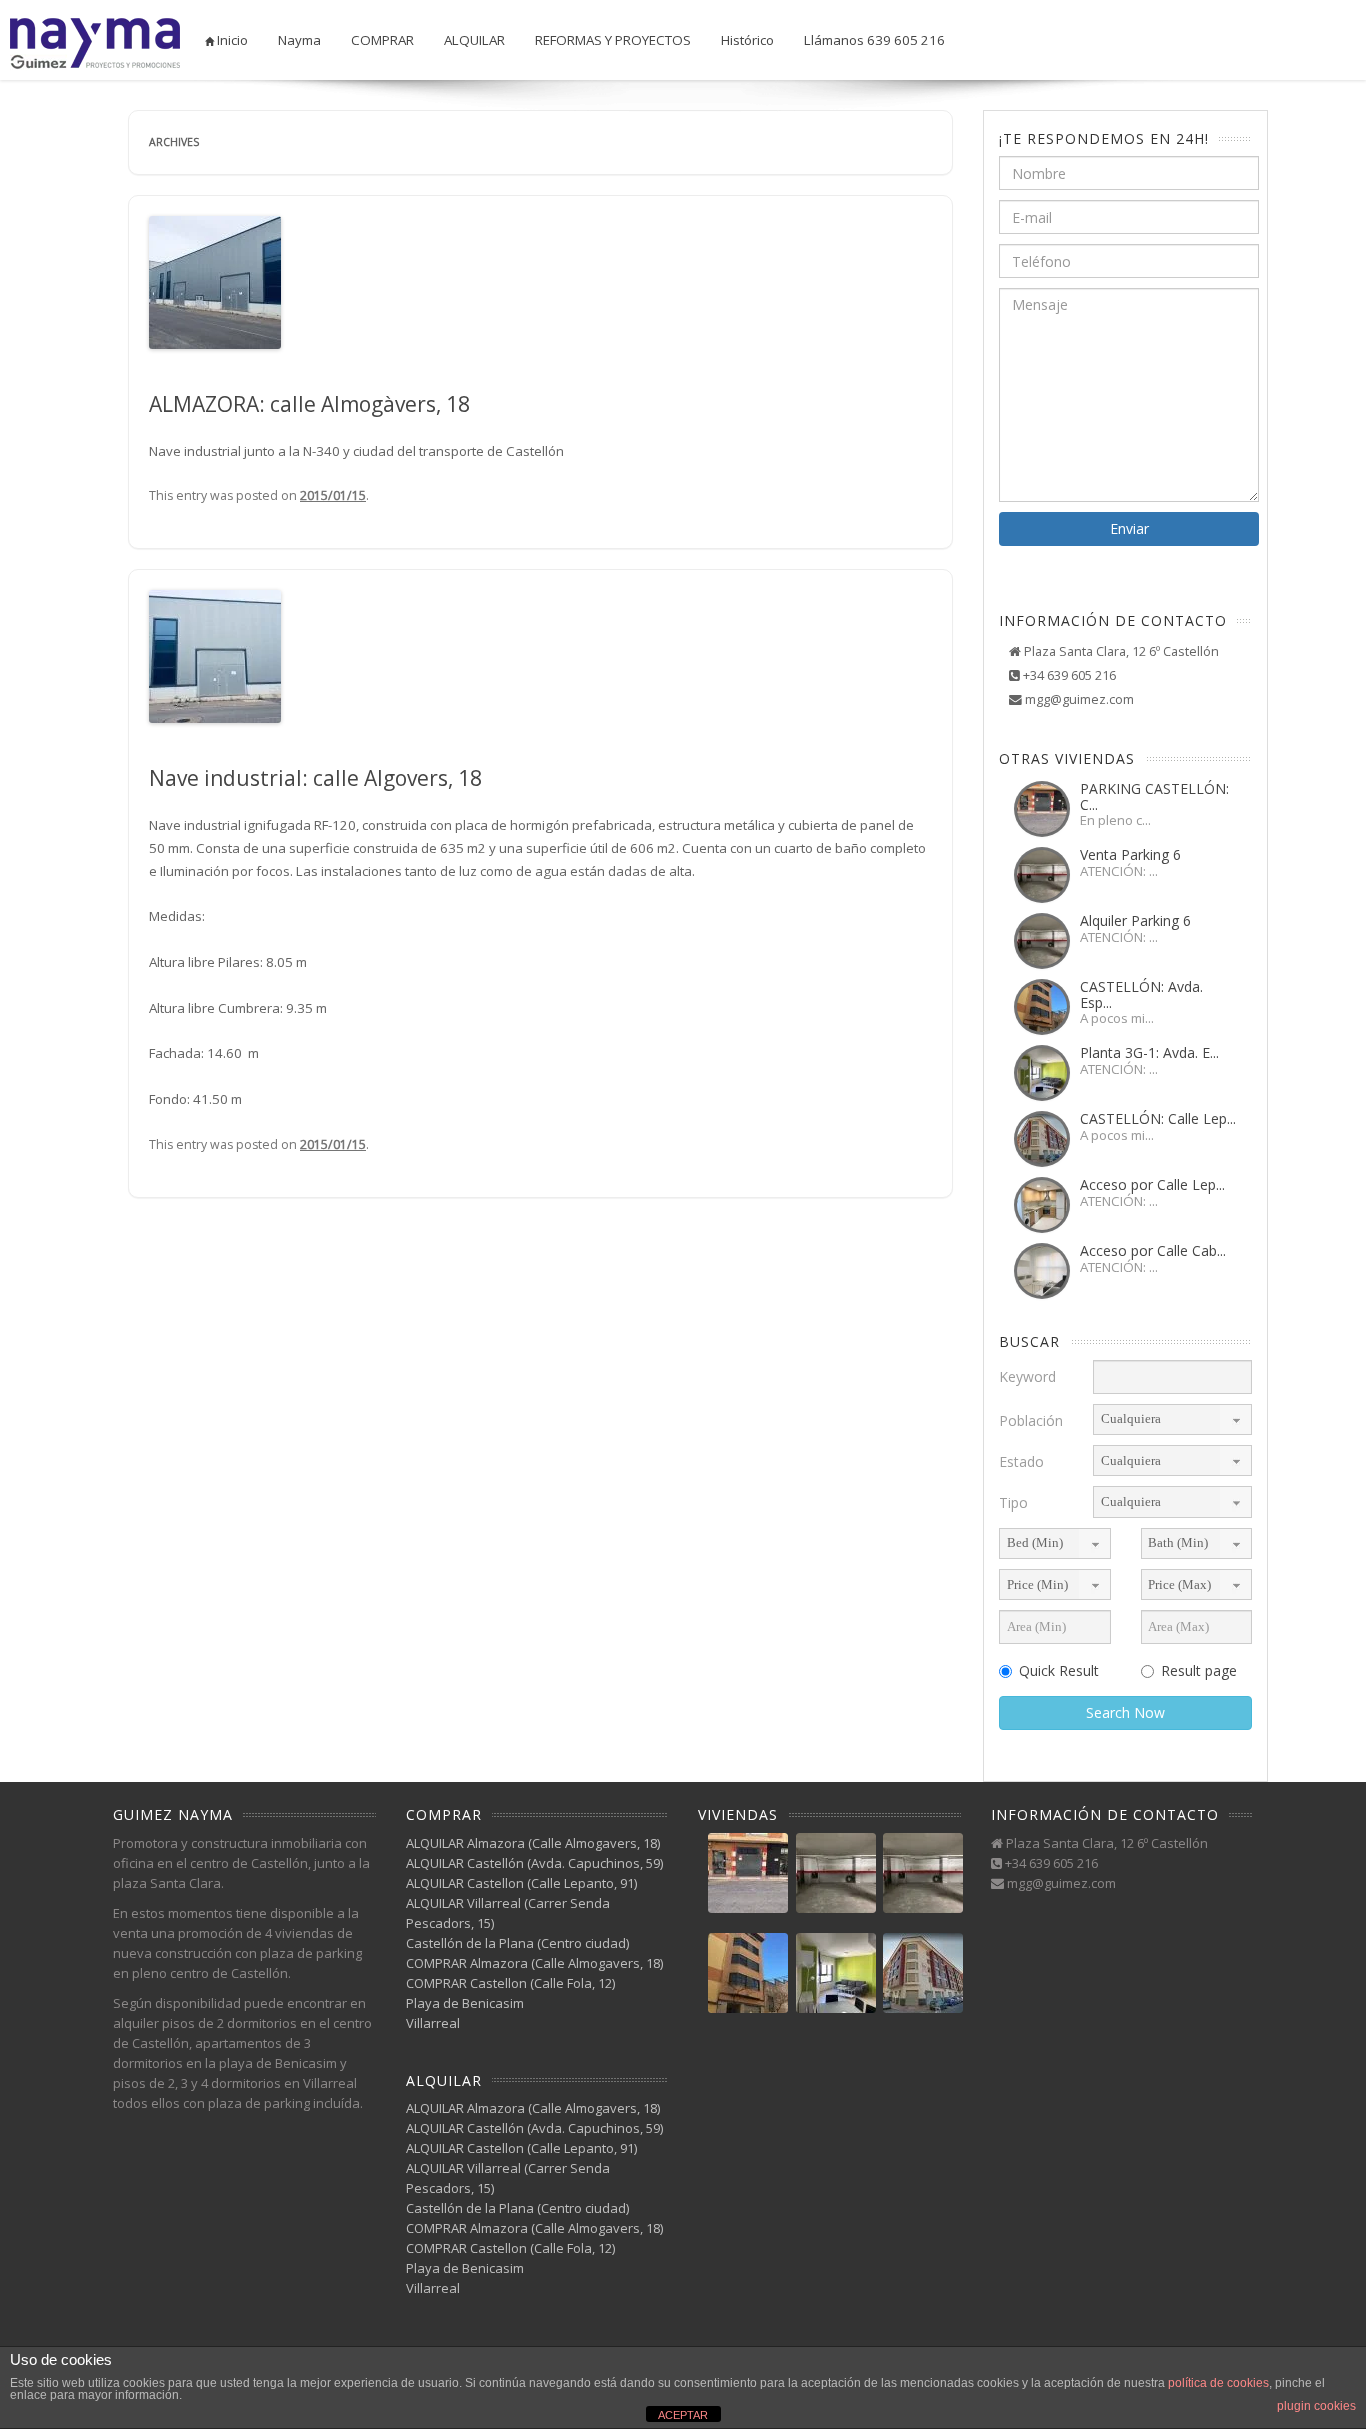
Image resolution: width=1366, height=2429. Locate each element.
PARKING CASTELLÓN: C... (1154, 796)
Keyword (1027, 1376)
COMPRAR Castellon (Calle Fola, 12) (510, 1983)
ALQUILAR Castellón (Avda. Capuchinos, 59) (534, 1863)
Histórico (747, 40)
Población (1031, 1420)
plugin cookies (1316, 2406)
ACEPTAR (683, 2415)
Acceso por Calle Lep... (1152, 1184)
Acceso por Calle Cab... (1153, 1250)
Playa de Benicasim (465, 2003)
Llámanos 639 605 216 (874, 40)
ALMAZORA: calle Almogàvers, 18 (309, 404)
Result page (1199, 1670)
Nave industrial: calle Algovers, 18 (315, 778)
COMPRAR (382, 40)
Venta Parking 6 (1130, 854)
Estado (1021, 1461)
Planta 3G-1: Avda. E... (1149, 1052)
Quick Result (1059, 1670)
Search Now (1125, 1712)
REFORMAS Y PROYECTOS (613, 40)
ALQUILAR (474, 40)
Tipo (1013, 1502)
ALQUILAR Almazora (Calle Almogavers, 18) (533, 1843)
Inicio (231, 40)
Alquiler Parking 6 (1135, 920)
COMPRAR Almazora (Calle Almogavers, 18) (534, 1963)
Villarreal (433, 2023)
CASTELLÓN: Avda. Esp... (1141, 994)
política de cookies (1218, 2383)
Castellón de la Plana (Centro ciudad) (517, 1943)
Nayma (299, 40)
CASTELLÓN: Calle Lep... (1158, 1118)
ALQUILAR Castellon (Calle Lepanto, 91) (521, 1883)
